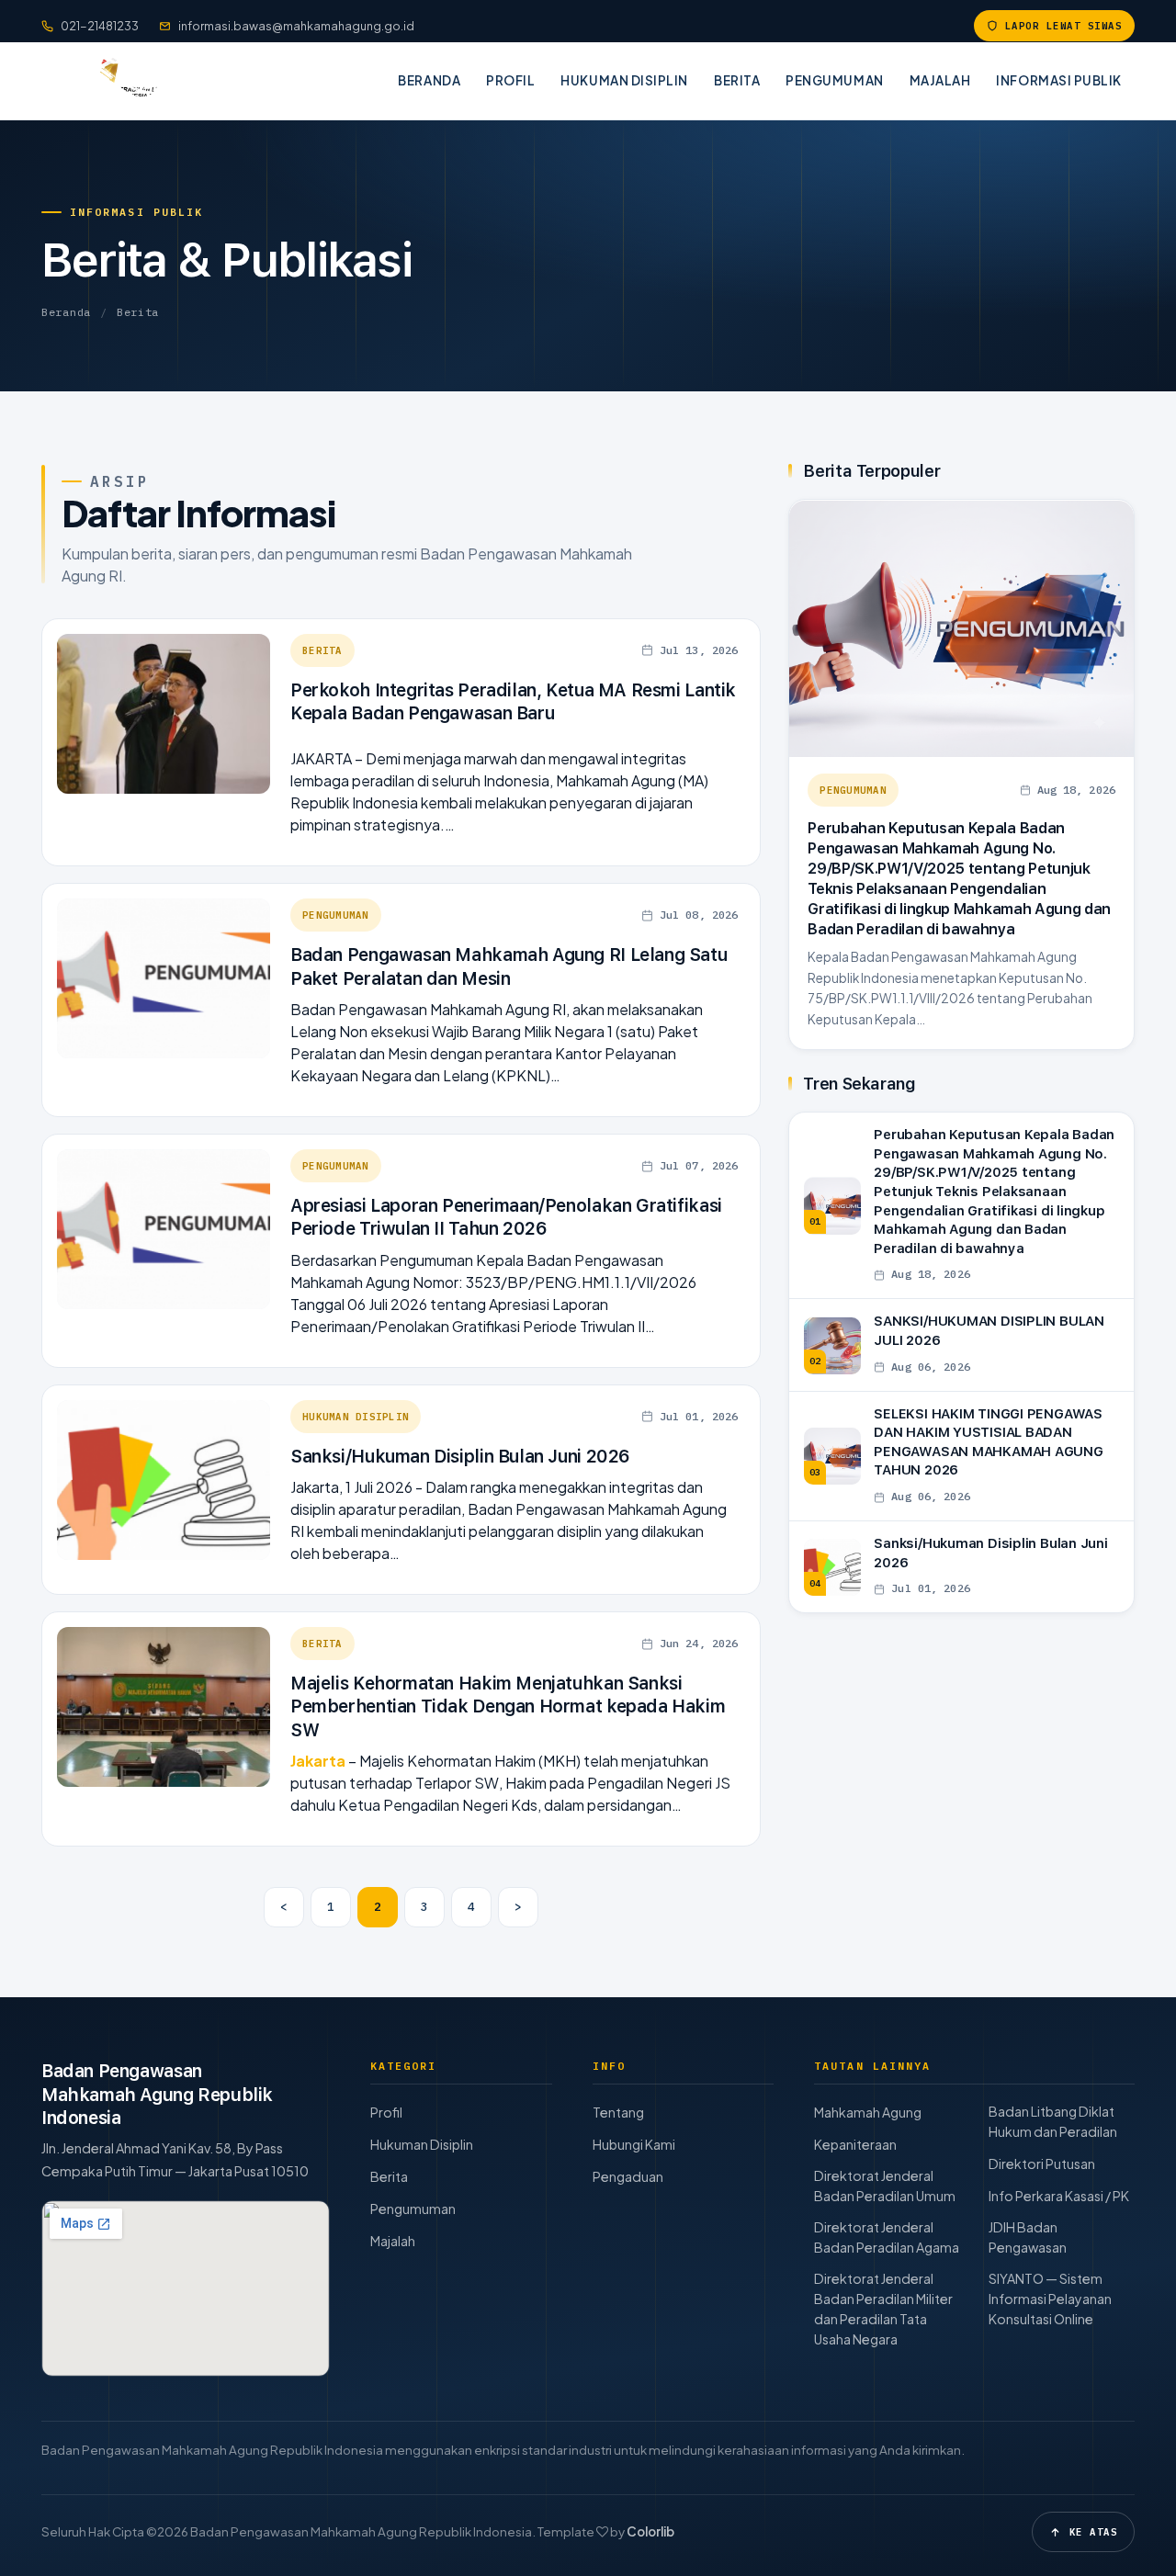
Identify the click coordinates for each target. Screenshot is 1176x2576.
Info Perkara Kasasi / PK (1059, 2196)
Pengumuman (834, 80)
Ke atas (1093, 2532)
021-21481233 (100, 26)
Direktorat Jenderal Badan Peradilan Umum (885, 2186)
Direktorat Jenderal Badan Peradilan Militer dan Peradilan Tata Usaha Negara (883, 2309)
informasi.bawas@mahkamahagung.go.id (296, 26)
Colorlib (650, 2531)
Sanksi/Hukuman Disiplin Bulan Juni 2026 (460, 1457)
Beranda (429, 80)
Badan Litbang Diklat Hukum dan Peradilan (1053, 2121)
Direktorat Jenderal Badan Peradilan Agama (887, 2237)
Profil (510, 80)
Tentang (618, 2112)
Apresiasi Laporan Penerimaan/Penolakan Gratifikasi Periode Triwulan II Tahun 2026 (506, 1217)
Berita (737, 80)
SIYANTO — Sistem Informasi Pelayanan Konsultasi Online (1050, 2299)
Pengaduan (628, 2176)
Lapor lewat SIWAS (1063, 26)
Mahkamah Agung (868, 2112)
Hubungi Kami (634, 2144)
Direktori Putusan (1042, 2164)
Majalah (940, 80)
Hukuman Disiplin (624, 80)
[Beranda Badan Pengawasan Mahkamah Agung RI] (121, 81)
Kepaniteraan (855, 2144)
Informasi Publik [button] (1059, 80)
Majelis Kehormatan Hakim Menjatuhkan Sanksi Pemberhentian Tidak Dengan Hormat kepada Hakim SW (508, 1707)
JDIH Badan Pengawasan (1028, 2237)
